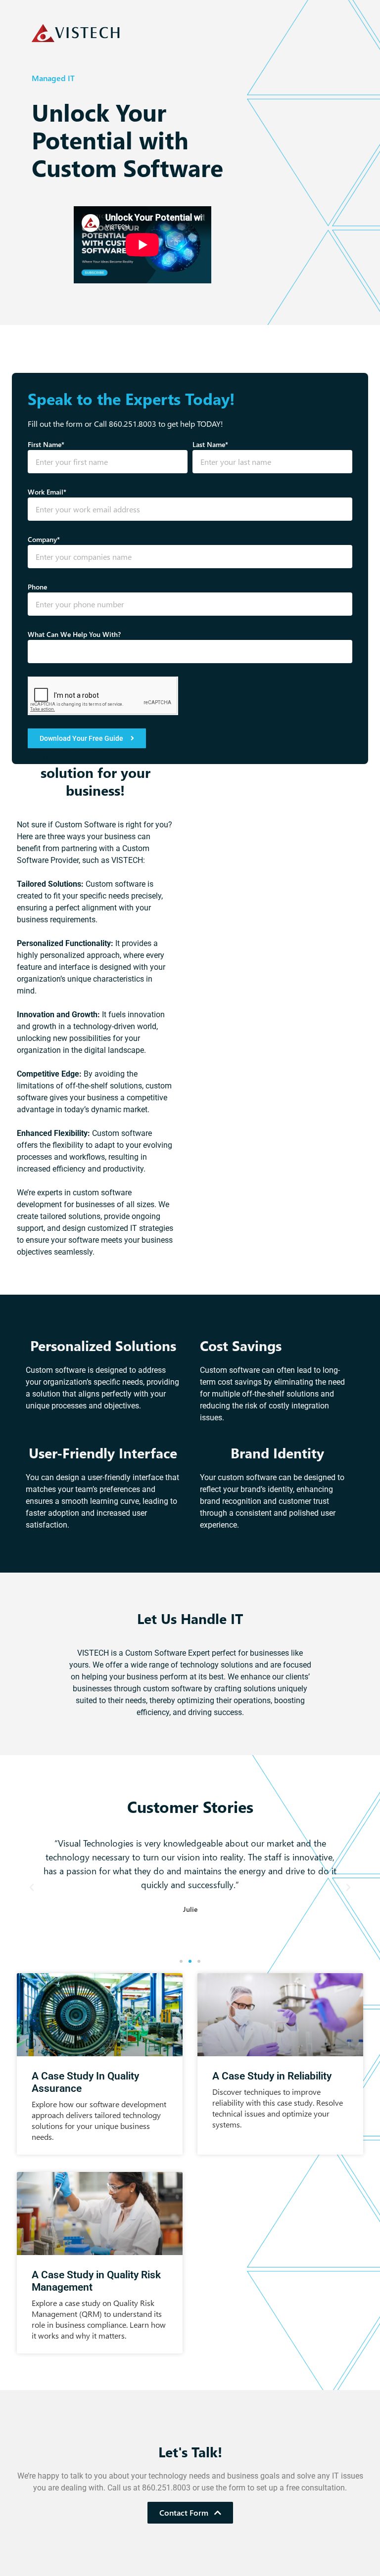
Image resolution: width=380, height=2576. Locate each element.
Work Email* (47, 492)
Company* (44, 539)
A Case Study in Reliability (272, 2076)
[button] (32, 1888)
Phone (37, 587)
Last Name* (210, 444)
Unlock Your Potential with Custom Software (127, 140)
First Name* (46, 444)
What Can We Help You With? (74, 634)
